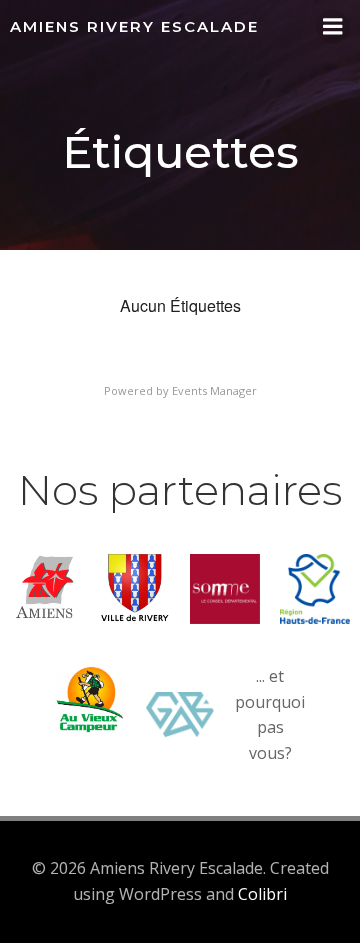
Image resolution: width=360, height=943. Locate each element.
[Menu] (333, 27)
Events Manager (214, 390)
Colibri (262, 894)
